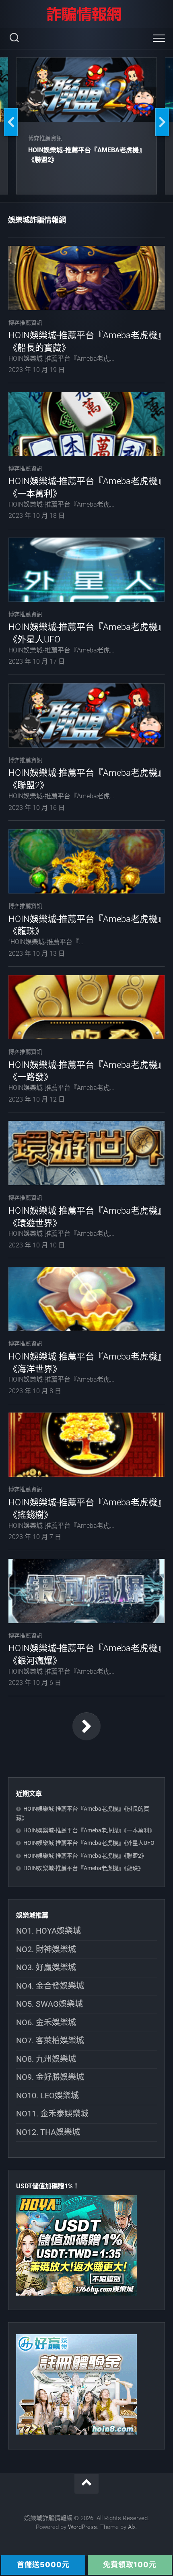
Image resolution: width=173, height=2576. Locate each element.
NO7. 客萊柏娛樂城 (50, 2040)
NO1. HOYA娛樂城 (48, 1931)
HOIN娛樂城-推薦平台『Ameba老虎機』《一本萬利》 (89, 1830)
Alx (132, 2527)
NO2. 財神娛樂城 (46, 1949)
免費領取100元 (130, 2565)
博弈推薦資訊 (45, 138)
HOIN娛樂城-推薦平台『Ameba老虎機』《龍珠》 (83, 1868)
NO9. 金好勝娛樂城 (50, 2077)
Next (162, 122)
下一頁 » (86, 1726)
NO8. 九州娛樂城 (46, 2059)
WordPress (82, 2527)
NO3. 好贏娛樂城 (46, 1967)
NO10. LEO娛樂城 (47, 2096)
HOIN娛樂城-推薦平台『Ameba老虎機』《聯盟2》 (85, 1856)
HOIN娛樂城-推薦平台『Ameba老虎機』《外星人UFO (89, 1843)
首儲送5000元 (43, 2565)
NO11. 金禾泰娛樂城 (52, 2114)
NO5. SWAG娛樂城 (49, 2004)
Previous (11, 122)
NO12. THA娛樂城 (48, 2132)
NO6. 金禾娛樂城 (46, 2022)
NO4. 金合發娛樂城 (50, 1986)
